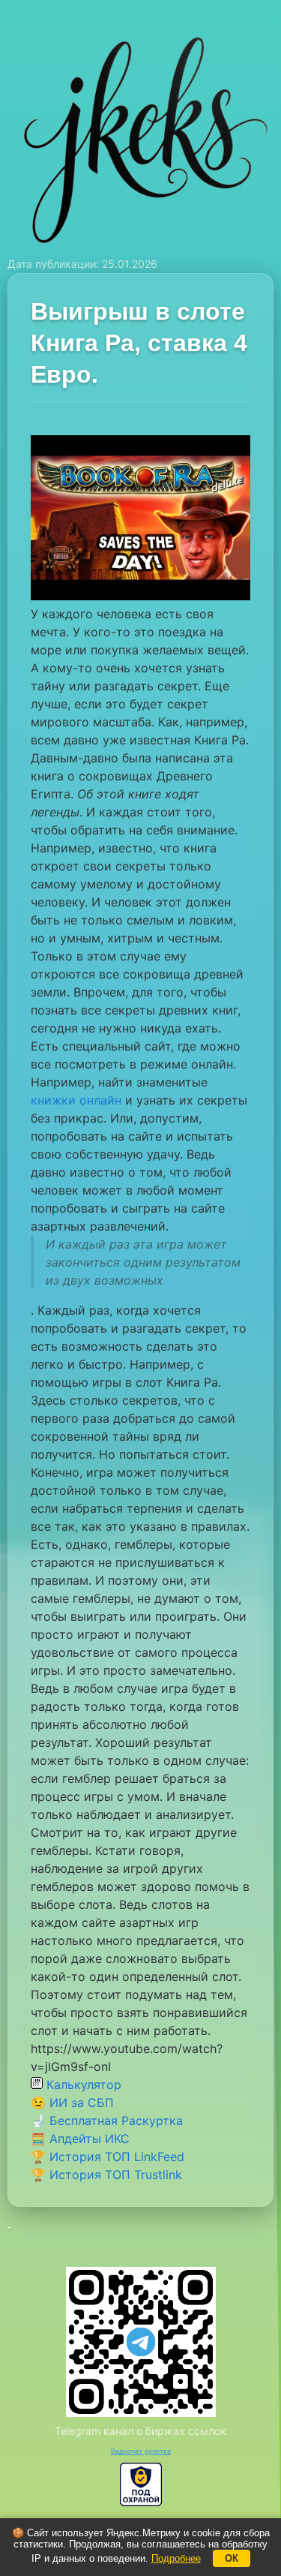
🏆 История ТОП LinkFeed (108, 2157)
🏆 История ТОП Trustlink (106, 2175)
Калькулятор (82, 2085)
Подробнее (176, 2558)
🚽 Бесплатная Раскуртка (107, 2121)
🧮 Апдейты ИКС (80, 2139)
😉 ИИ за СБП (72, 2103)
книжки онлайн (76, 1100)
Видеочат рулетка (141, 2451)
